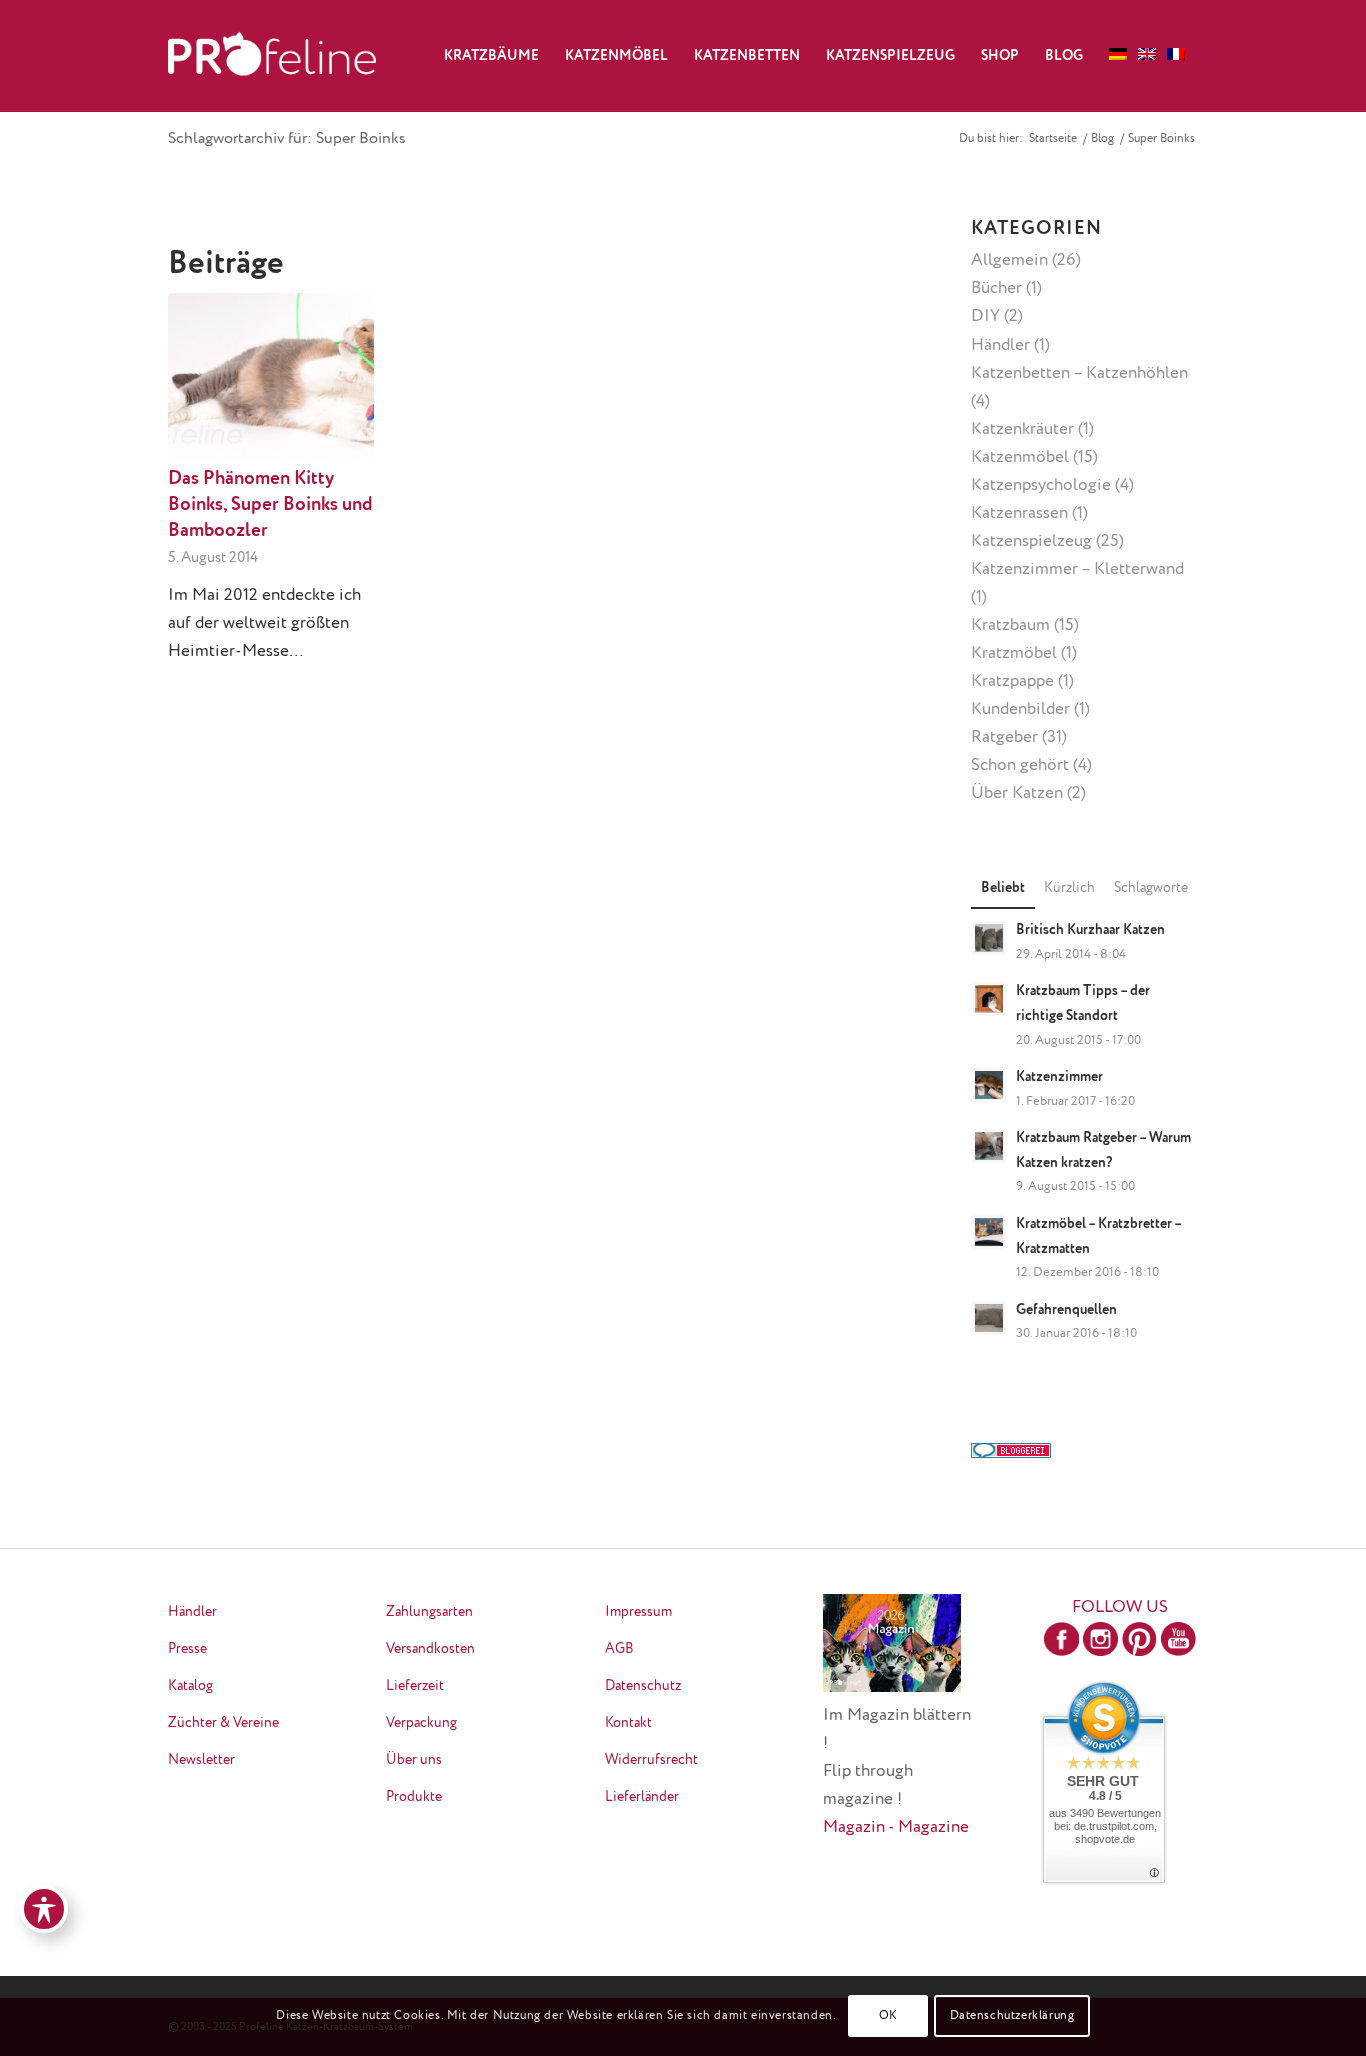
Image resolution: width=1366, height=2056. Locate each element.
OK (888, 2016)
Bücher (996, 288)
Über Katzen (1017, 793)
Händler (1000, 345)
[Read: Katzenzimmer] (989, 1085)
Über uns (414, 1760)
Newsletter (201, 1760)
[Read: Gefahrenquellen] (989, 1318)
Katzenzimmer (1059, 1077)
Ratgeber (1004, 737)
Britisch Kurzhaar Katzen (1090, 930)
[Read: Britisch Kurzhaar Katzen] (989, 938)
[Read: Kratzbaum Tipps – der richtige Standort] (989, 999)
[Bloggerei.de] (1011, 1453)
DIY (985, 316)
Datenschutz (643, 1686)
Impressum (638, 1612)
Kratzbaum (1010, 625)
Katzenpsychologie (1041, 485)
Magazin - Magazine (896, 1827)
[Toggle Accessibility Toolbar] (44, 1909)
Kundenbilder (1020, 709)
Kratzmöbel (1014, 653)
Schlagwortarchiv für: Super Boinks (287, 139)
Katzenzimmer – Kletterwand (1077, 569)
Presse (187, 1649)
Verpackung (421, 1723)
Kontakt (628, 1723)
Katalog (190, 1686)
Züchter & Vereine (223, 1723)
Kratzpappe (1012, 681)
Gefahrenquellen (1066, 1310)
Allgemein (1009, 260)
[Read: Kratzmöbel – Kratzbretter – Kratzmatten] (989, 1232)
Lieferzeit (415, 1686)
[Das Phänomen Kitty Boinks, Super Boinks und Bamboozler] (271, 376)
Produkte (414, 1797)
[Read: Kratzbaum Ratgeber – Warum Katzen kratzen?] (989, 1146)
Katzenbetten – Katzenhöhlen (1079, 373)
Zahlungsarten (429, 1612)
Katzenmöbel (1020, 457)
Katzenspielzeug (1031, 541)
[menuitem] (491, 56)
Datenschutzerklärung (1012, 2016)
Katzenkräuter (1022, 429)
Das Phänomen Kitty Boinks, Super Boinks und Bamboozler (270, 505)
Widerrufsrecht (651, 1760)
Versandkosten (430, 1649)
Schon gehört (1020, 765)
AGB (619, 1649)
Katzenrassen (1019, 513)
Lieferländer (642, 1797)
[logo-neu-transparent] (272, 56)
